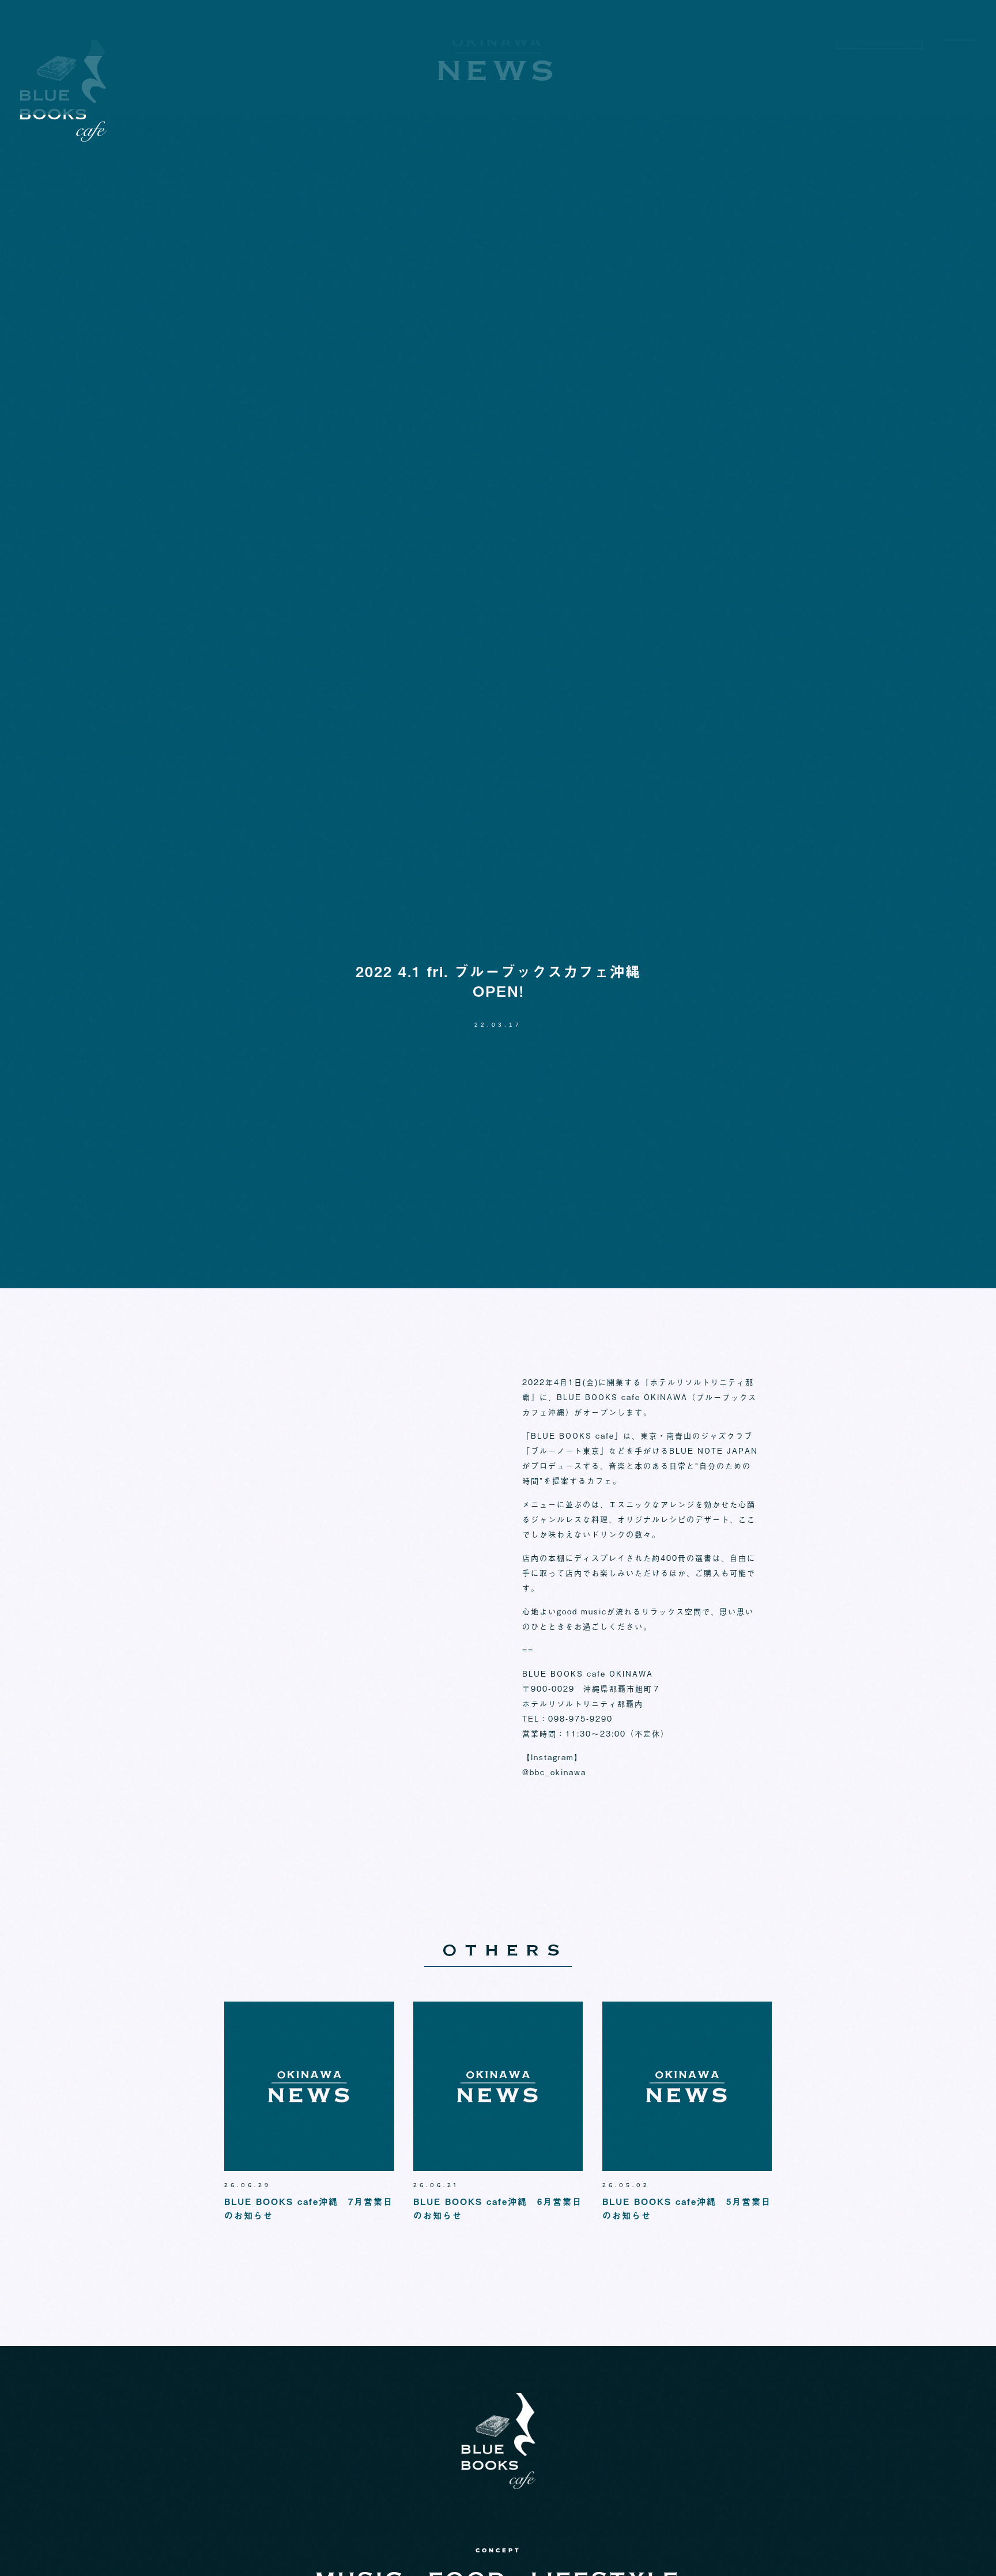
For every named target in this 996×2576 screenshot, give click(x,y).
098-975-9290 (880, 62)
